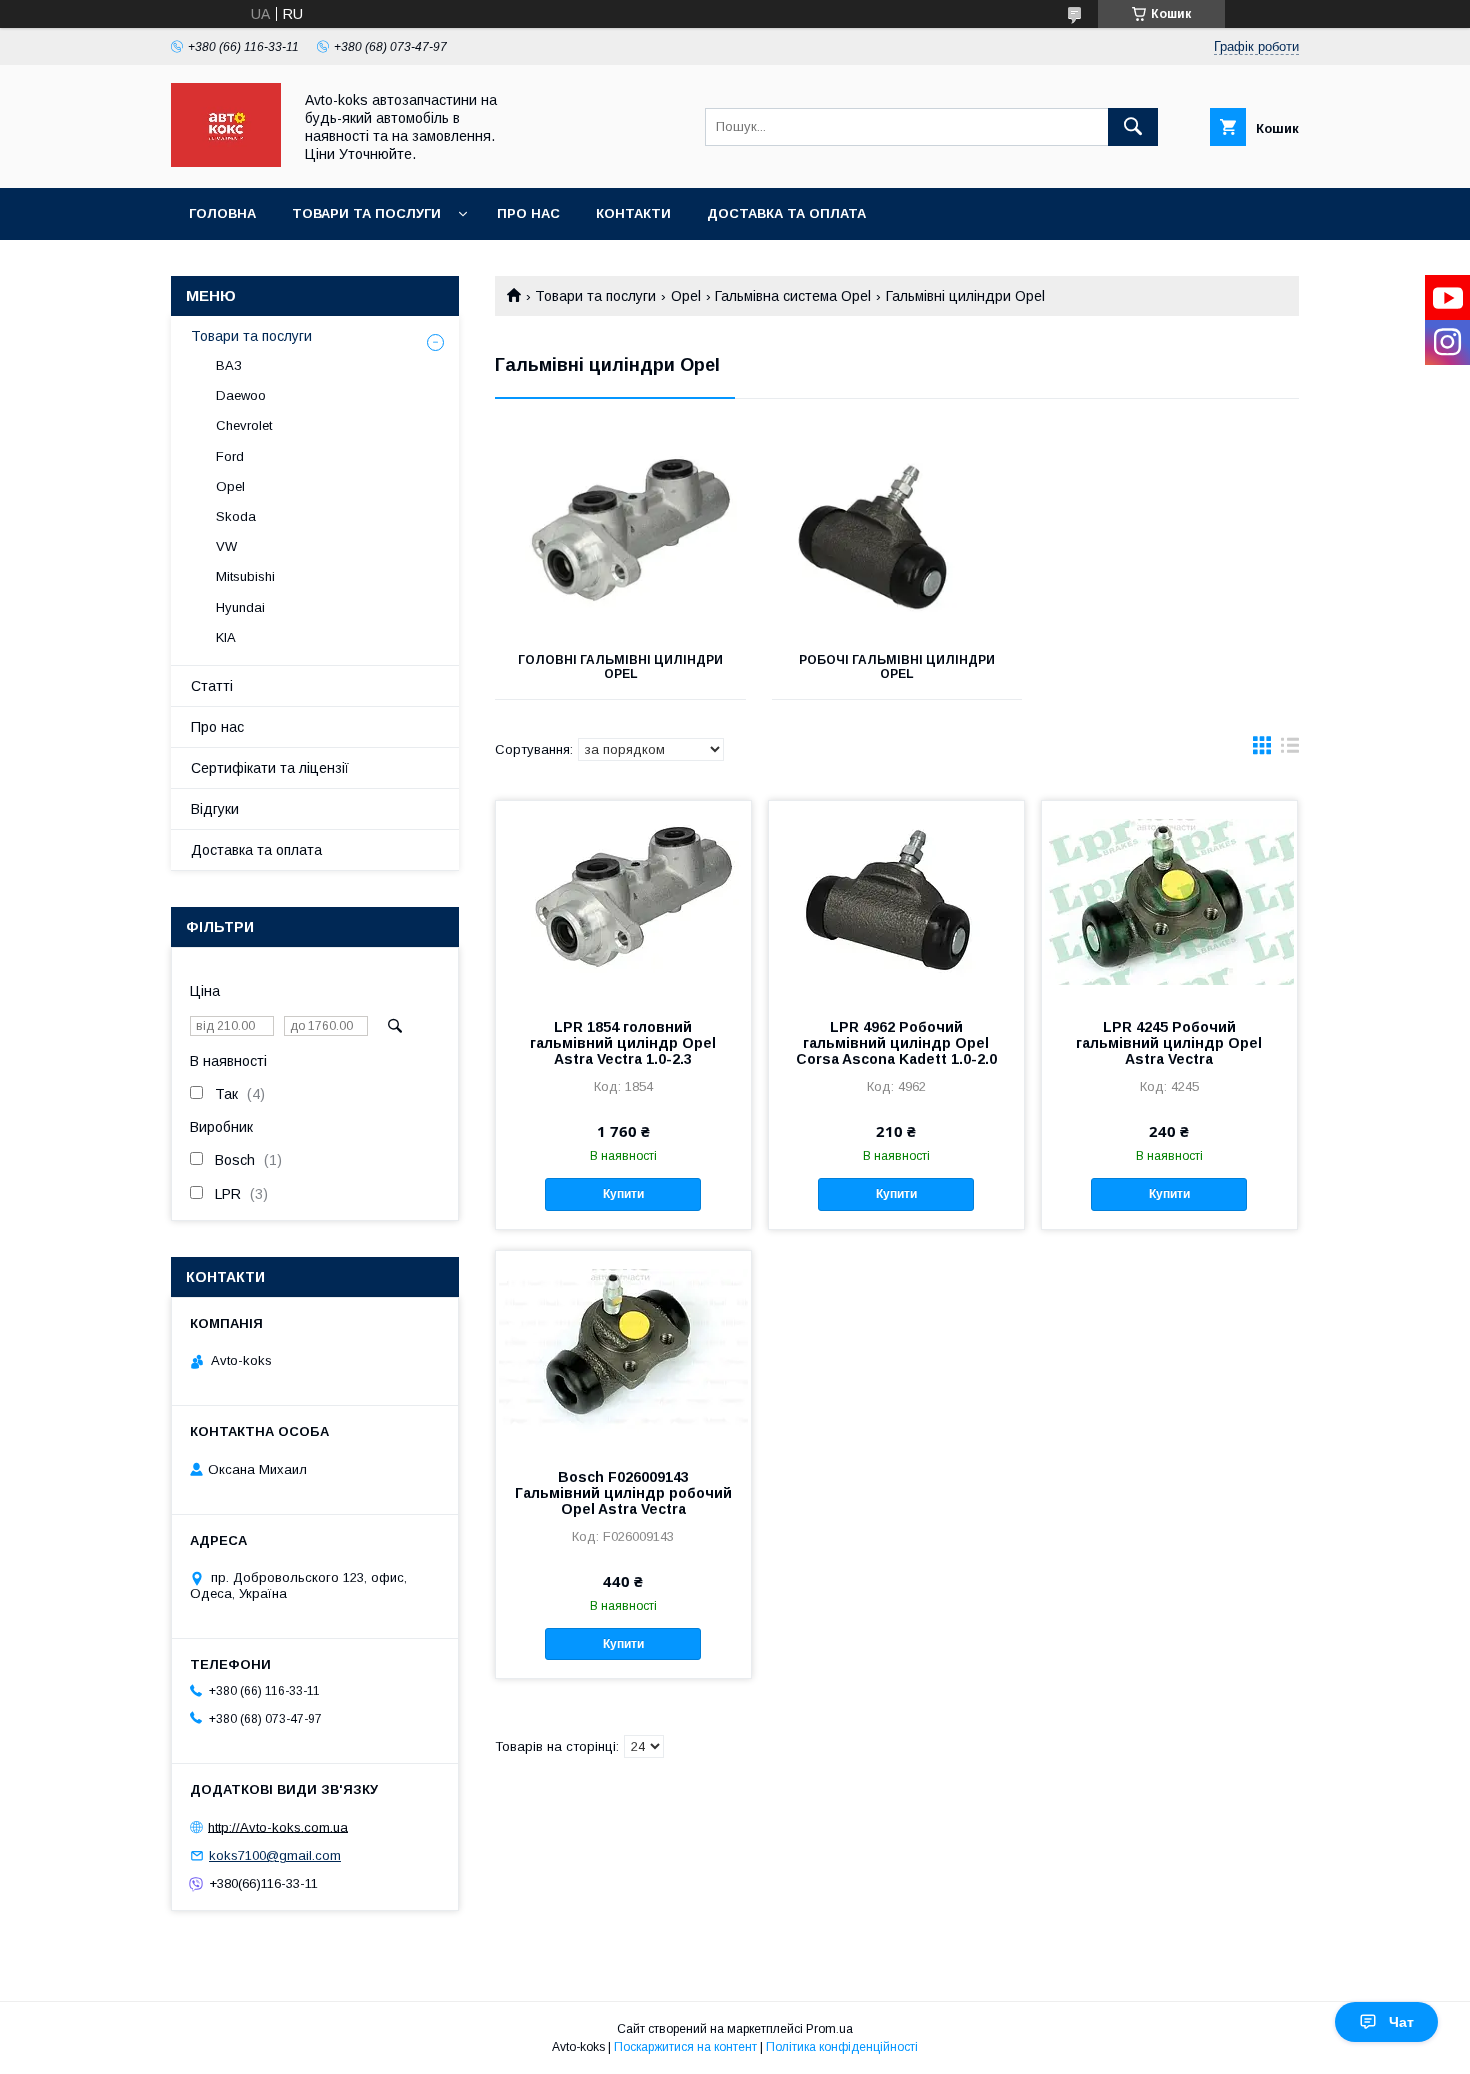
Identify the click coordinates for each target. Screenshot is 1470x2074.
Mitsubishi (245, 576)
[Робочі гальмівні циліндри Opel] (897, 535)
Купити (623, 1194)
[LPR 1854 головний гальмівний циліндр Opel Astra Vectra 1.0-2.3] (623, 901)
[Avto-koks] (226, 162)
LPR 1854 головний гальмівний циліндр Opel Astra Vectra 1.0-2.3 (623, 1043)
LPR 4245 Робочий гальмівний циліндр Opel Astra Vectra (1169, 1043)
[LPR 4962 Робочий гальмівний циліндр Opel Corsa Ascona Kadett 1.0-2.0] (896, 901)
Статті (212, 686)
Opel (686, 296)
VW (226, 546)
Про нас (528, 213)
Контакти (633, 213)
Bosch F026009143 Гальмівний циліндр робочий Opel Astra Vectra (623, 1493)
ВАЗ (229, 365)
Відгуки (215, 809)
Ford (230, 456)
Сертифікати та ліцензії (270, 768)
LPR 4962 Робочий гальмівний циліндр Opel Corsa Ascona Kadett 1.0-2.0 (896, 1043)
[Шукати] (1133, 127)
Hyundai (240, 607)
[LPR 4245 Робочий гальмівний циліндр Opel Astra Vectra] (1169, 901)
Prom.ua (829, 2029)
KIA (226, 637)
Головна (222, 213)
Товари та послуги (366, 213)
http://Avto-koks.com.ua (278, 1826)
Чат (1401, 2022)
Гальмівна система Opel (793, 296)
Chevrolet (244, 425)
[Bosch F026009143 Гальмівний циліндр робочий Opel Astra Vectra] (623, 1351)
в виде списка (1290, 750)
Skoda (236, 516)
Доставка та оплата (786, 213)
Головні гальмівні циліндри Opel (620, 667)
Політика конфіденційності (842, 2047)
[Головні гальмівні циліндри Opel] (620, 535)
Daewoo (241, 395)
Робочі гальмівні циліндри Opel (897, 667)
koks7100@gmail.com (275, 1855)
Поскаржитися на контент (685, 2047)
